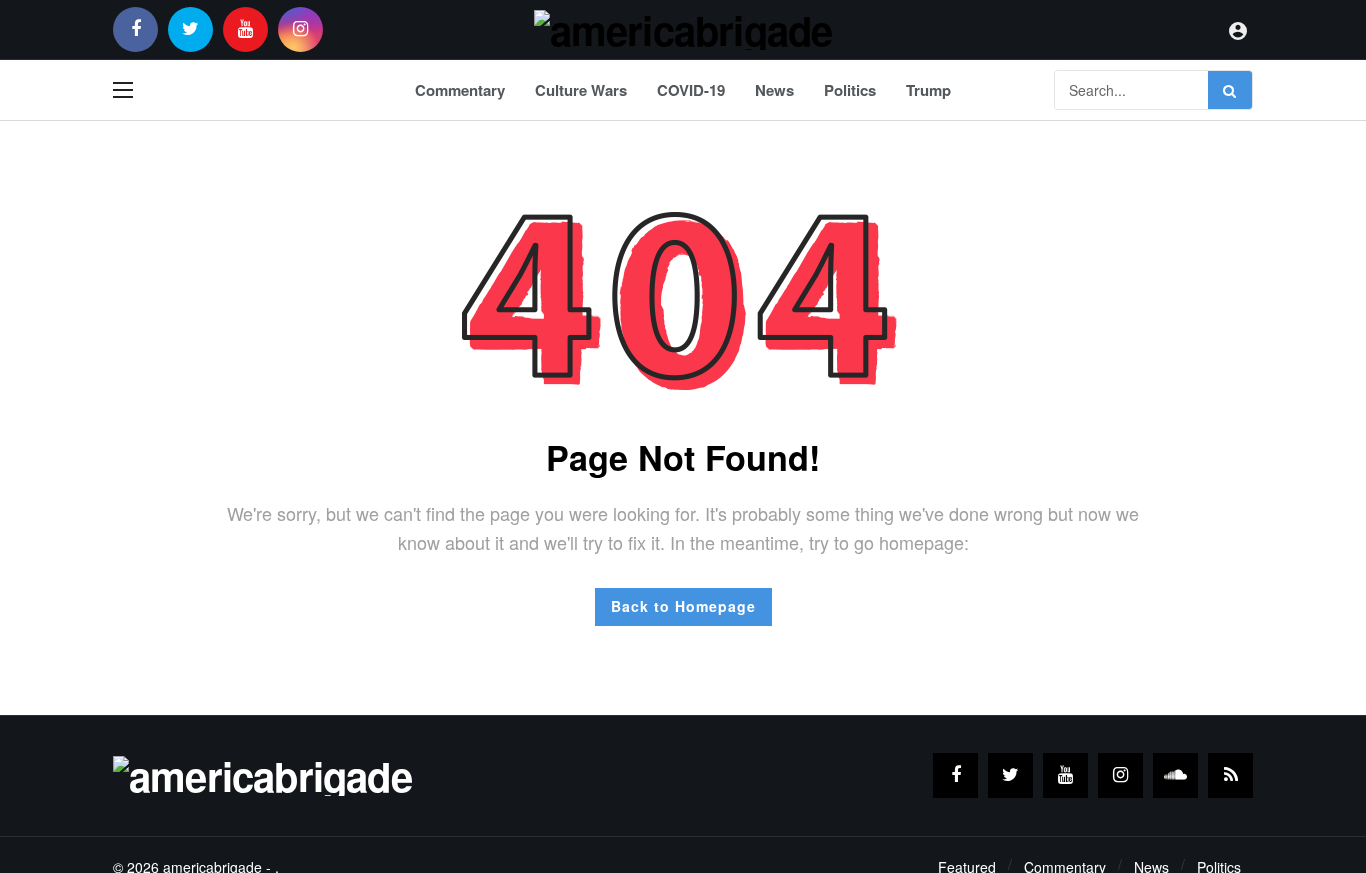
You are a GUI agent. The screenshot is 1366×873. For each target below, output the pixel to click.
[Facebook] (135, 29)
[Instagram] (300, 29)
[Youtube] (245, 29)
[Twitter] (190, 29)
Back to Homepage (683, 606)
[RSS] (1230, 775)
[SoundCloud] (1175, 775)
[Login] (1238, 30)
